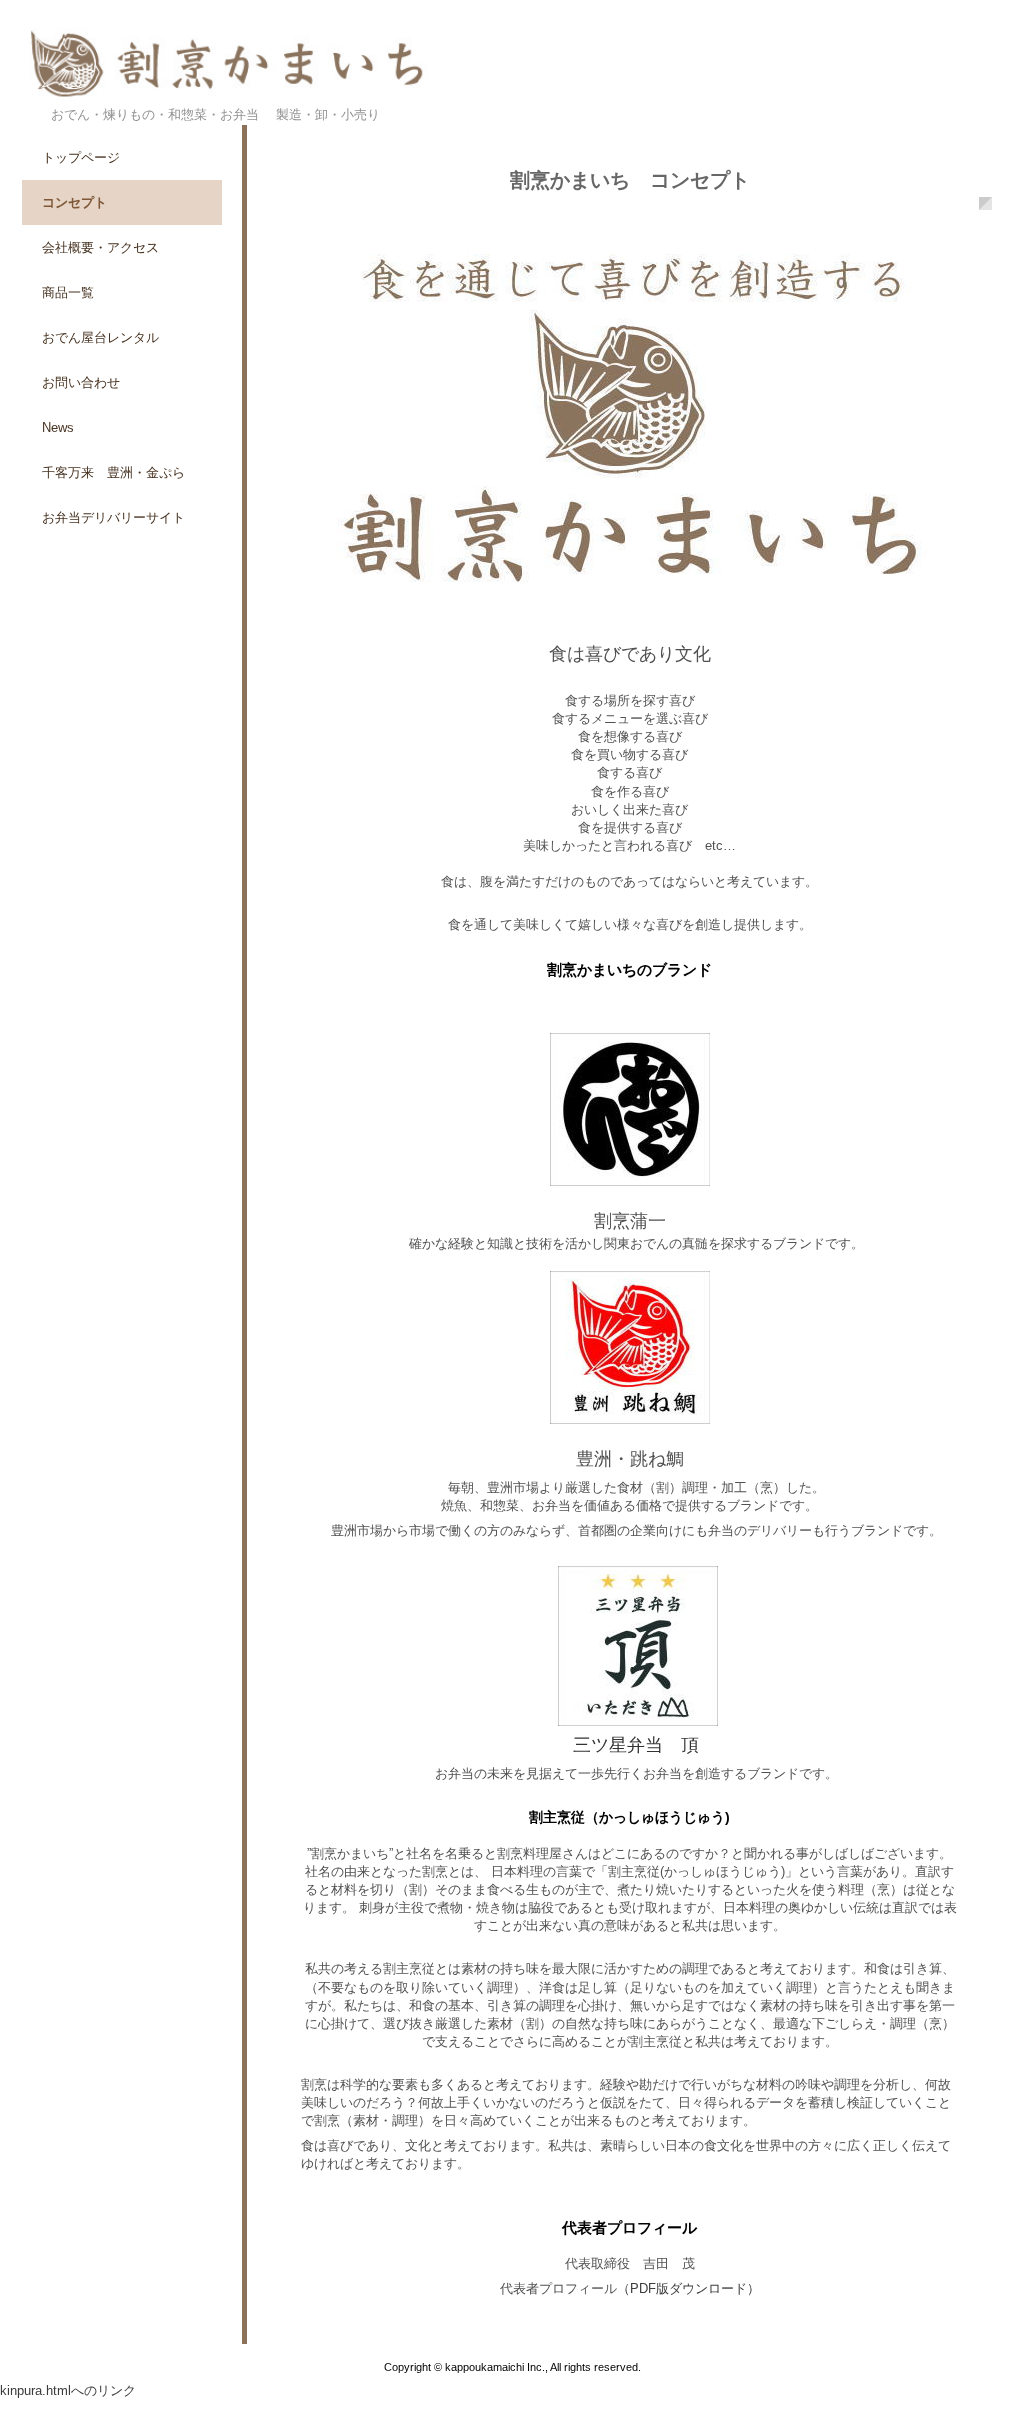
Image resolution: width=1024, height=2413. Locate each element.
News (58, 427)
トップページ (81, 157)
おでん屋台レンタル (100, 337)
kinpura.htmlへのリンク (68, 2390)
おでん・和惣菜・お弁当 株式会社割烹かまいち (512, 67)
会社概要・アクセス (100, 247)
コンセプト (74, 202)
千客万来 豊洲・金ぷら (113, 472)
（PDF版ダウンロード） (688, 2288)
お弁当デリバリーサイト (113, 517)
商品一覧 (68, 292)
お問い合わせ (81, 382)
